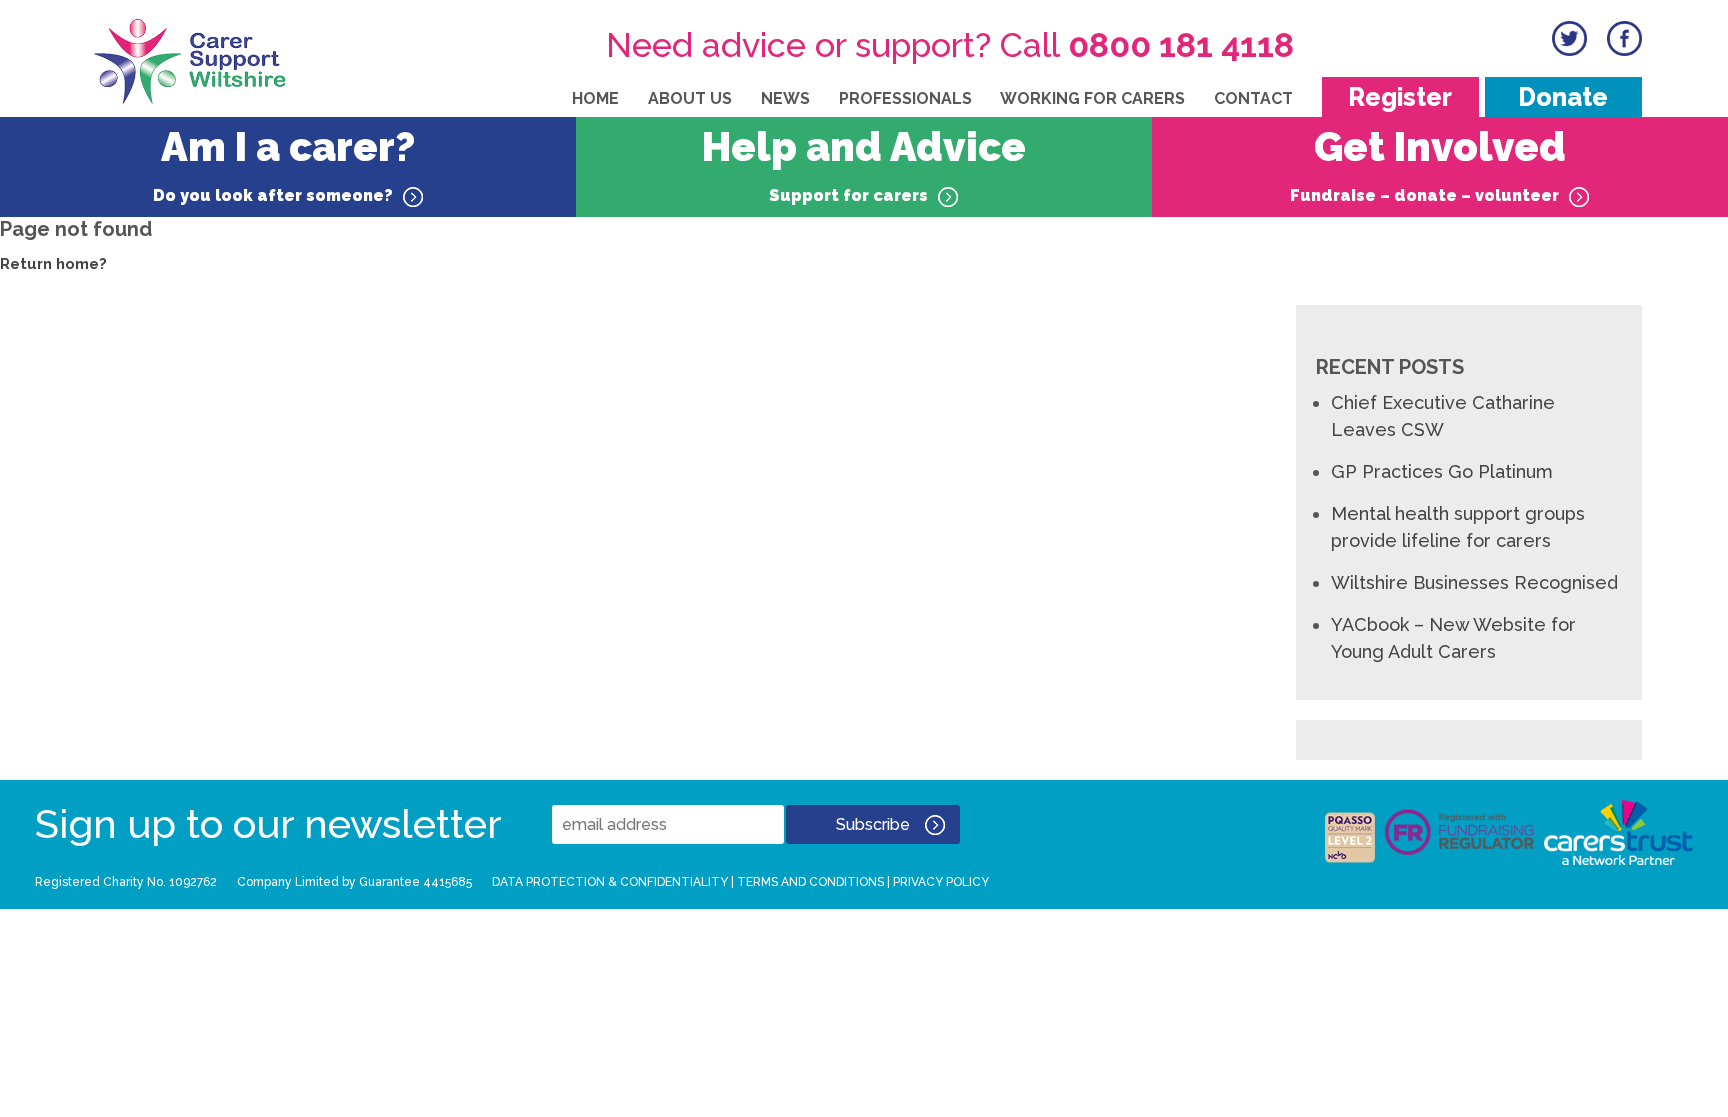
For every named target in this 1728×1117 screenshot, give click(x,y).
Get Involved (1428, 164)
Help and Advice (864, 164)
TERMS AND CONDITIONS (810, 882)
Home (595, 98)
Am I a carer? (284, 164)
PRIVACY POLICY (941, 882)
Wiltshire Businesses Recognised (1474, 582)
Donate (1563, 97)
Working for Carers (1092, 98)
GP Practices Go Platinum (1442, 471)
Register (1400, 97)
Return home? (53, 264)
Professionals (905, 98)
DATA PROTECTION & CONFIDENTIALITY (610, 882)
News (785, 98)
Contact (1253, 98)
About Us (690, 98)
